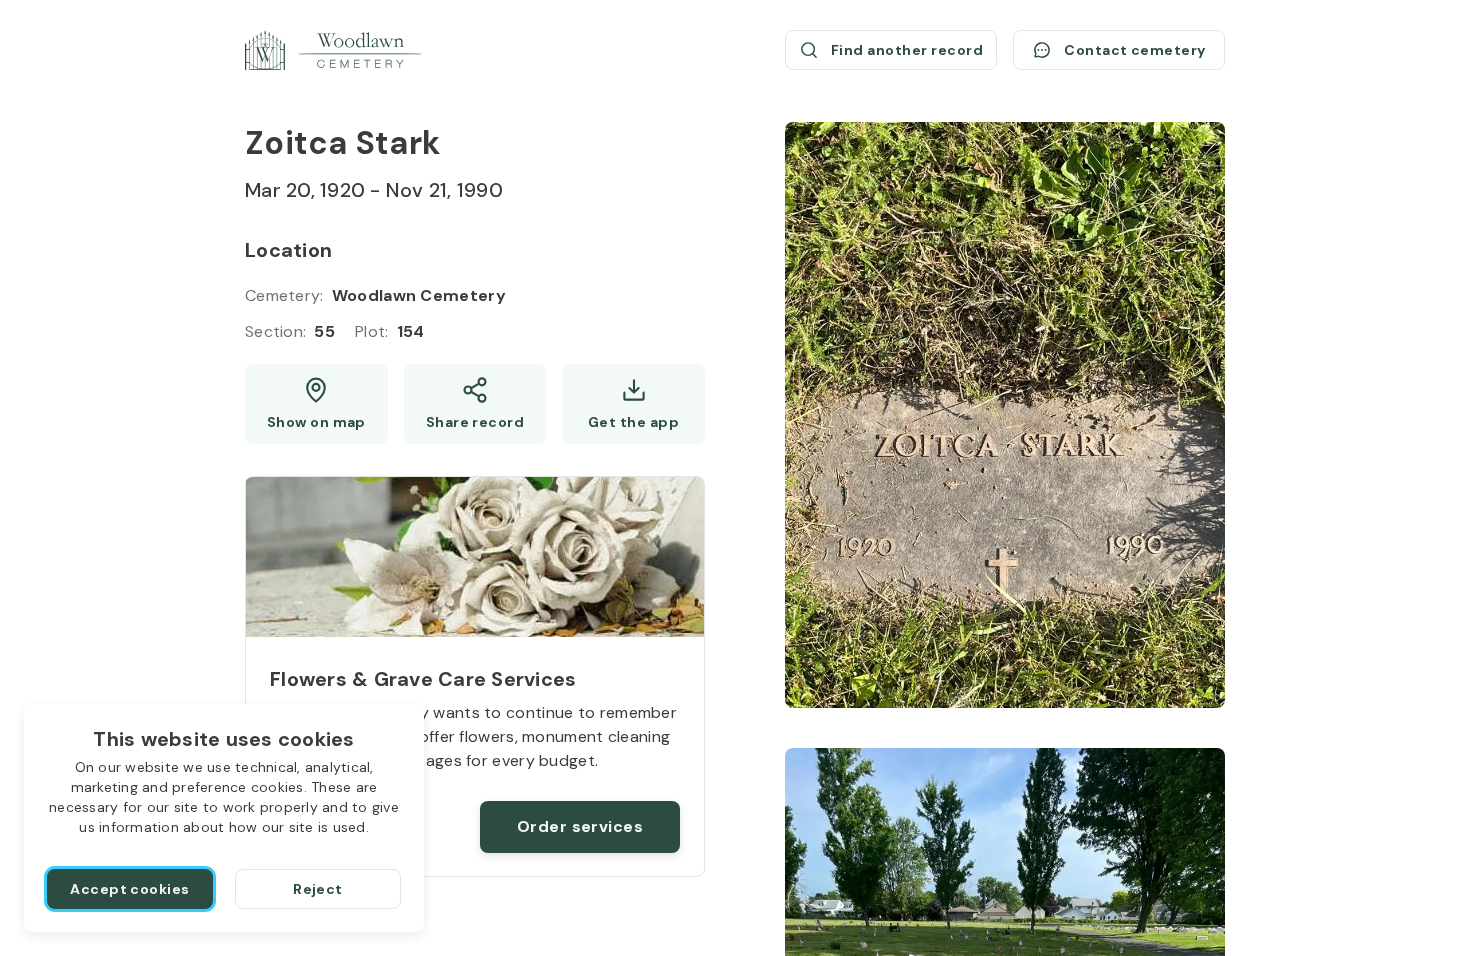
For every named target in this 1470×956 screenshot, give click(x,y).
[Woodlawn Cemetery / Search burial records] (333, 50)
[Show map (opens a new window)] (316, 404)
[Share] (475, 404)
